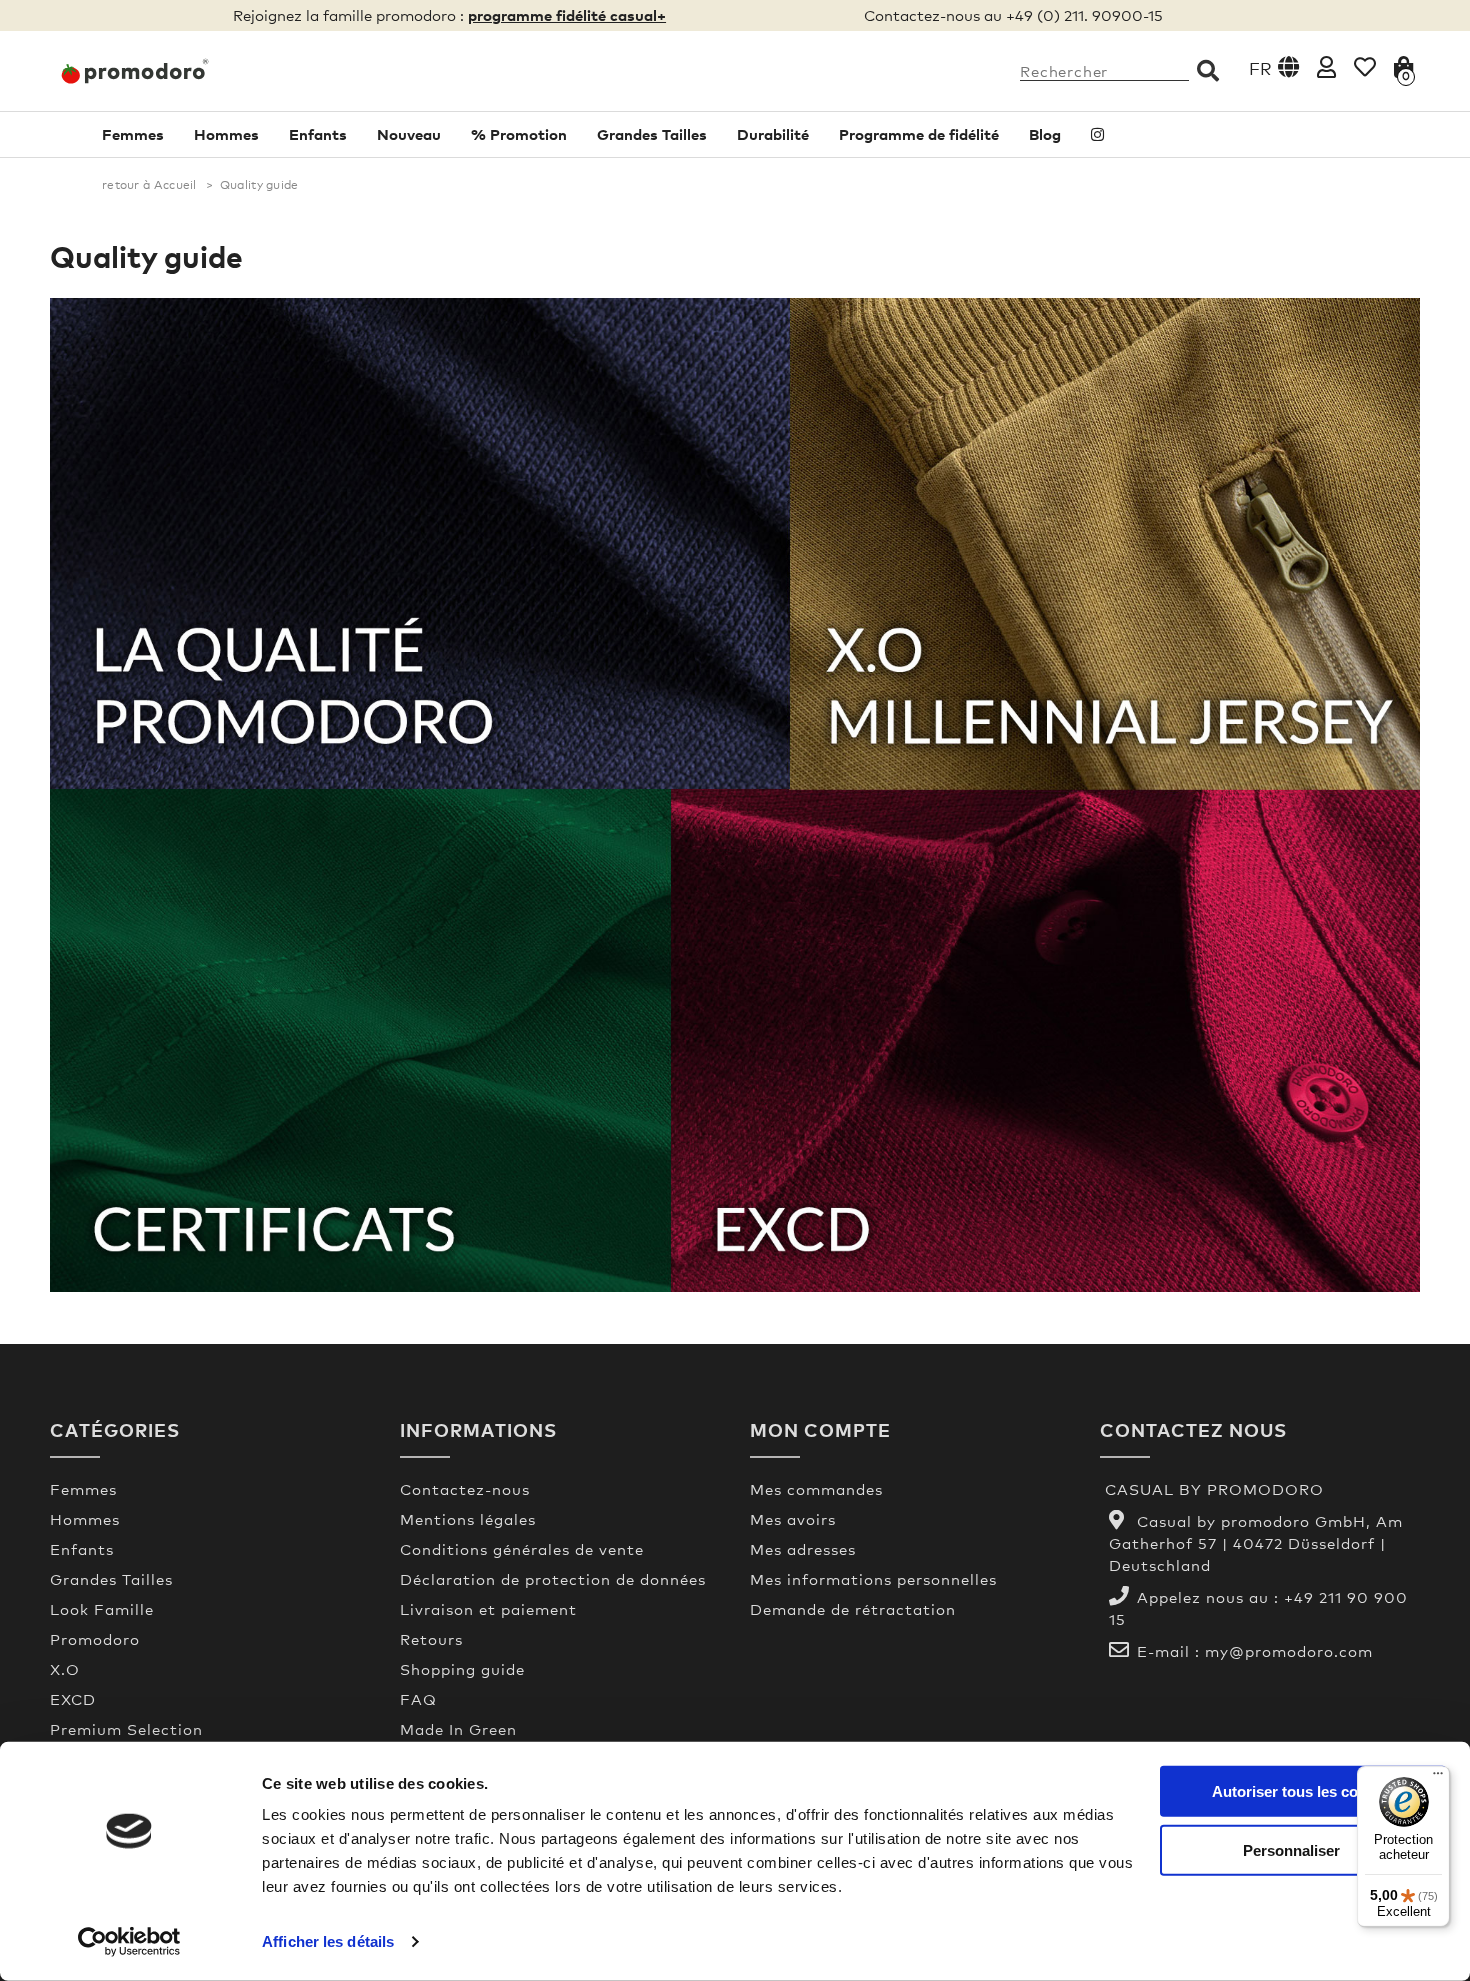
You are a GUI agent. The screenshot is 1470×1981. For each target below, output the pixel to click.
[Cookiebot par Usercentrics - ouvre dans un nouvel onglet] (129, 1942)
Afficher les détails (328, 1941)
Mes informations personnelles (873, 1579)
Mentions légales (468, 1519)
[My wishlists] (1365, 66)
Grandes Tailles (652, 134)
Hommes (226, 134)
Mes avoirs (793, 1519)
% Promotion (519, 134)
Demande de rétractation (853, 1609)
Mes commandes (816, 1489)
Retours (431, 1639)
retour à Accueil (149, 185)
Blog (1045, 134)
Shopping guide (462, 1669)
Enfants (318, 134)
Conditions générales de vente (522, 1549)
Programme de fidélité (919, 134)
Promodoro (95, 1639)
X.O (65, 1669)
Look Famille (102, 1609)
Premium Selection (126, 1729)
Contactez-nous (465, 1489)
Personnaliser (1291, 1849)
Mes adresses (803, 1549)
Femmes (133, 134)
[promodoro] (210, 71)
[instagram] (1097, 134)
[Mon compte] (1326, 66)
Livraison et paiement (488, 1609)
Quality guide (146, 256)
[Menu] (1438, 1778)
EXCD (73, 1699)
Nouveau (409, 134)
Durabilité (773, 134)
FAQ (418, 1699)
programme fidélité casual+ (567, 15)
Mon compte (820, 1429)
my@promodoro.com (1289, 1651)
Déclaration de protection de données (553, 1579)
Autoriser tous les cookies (1303, 1791)
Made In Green (458, 1729)
